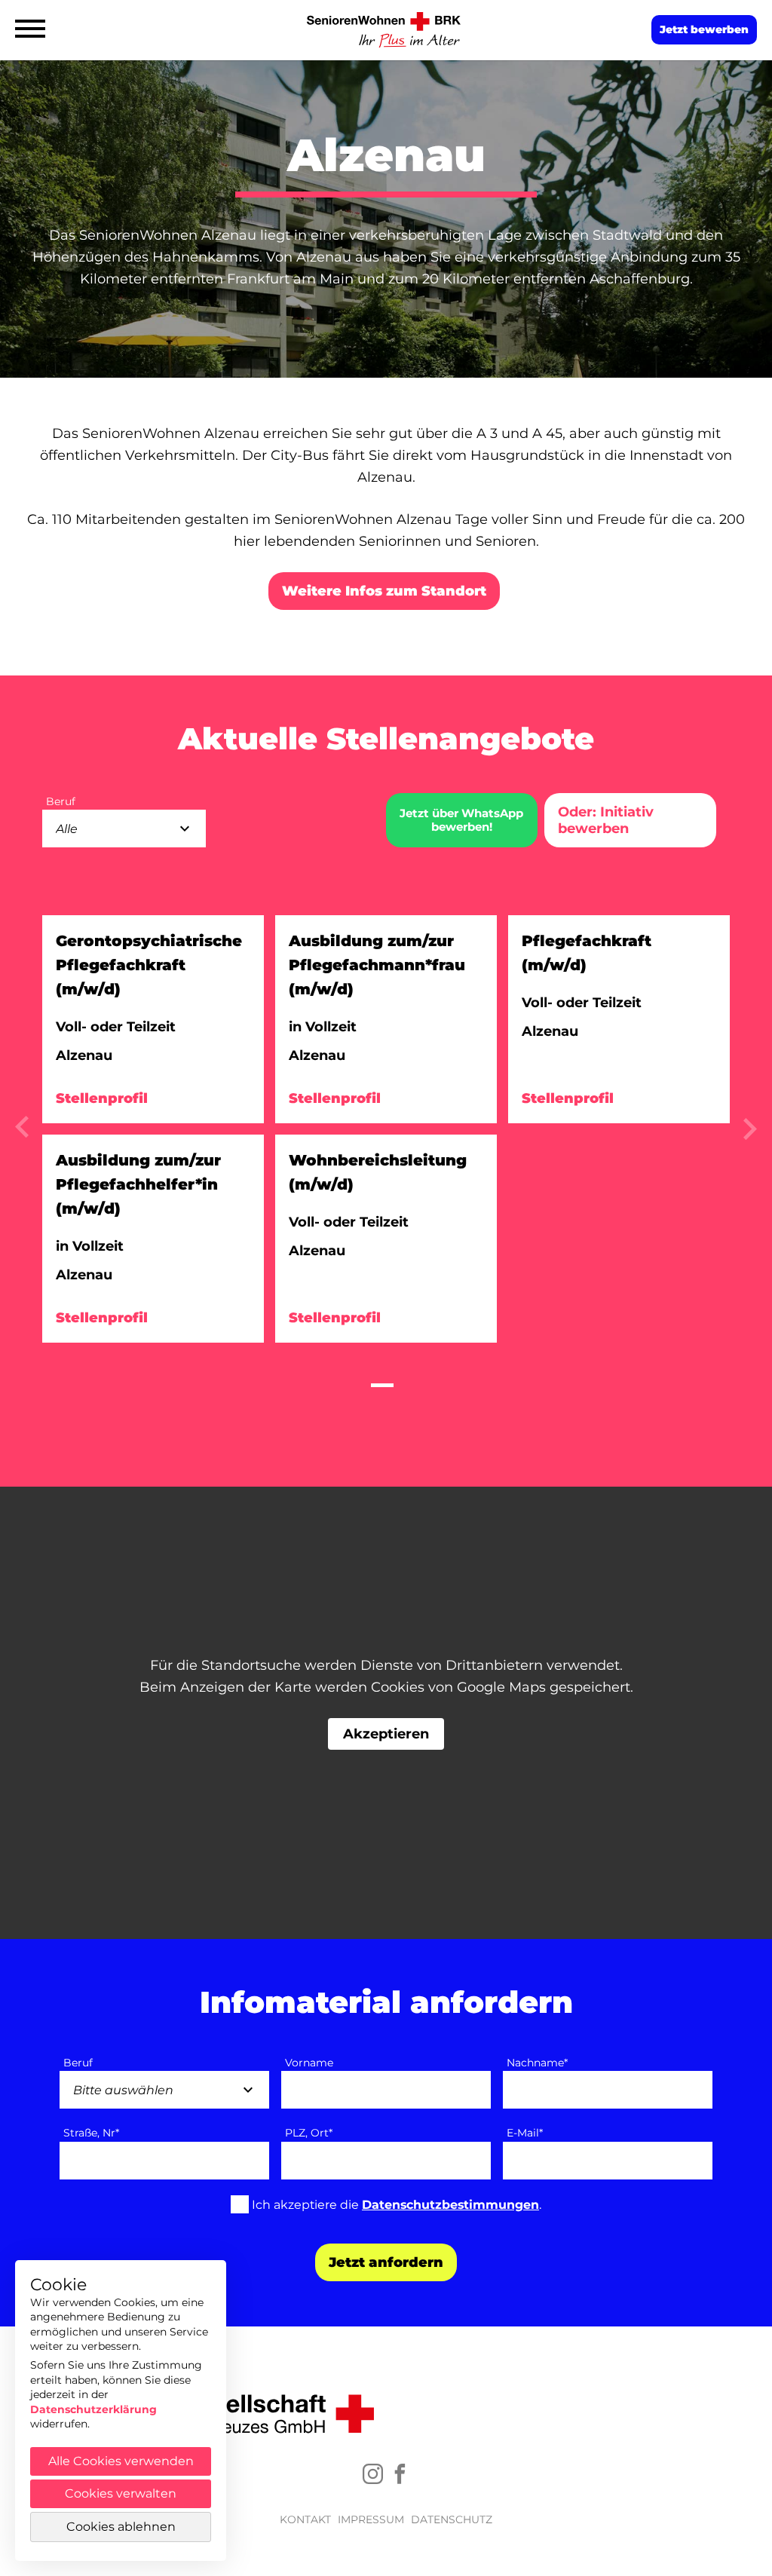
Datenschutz (452, 2519)
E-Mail (525, 2133)
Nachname (537, 2063)
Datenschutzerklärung (93, 2409)
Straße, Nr (91, 2133)
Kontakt (305, 2519)
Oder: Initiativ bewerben (606, 820)
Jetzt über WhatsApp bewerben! (461, 820)
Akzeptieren (386, 1734)
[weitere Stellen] (22, 1133)
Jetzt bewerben (704, 29)
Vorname (309, 2063)
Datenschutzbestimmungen (450, 2205)
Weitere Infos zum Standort (384, 591)
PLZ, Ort (309, 2133)
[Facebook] (400, 2474)
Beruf (78, 2063)
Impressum (371, 2519)
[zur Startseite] (386, 30)
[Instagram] (373, 2474)
